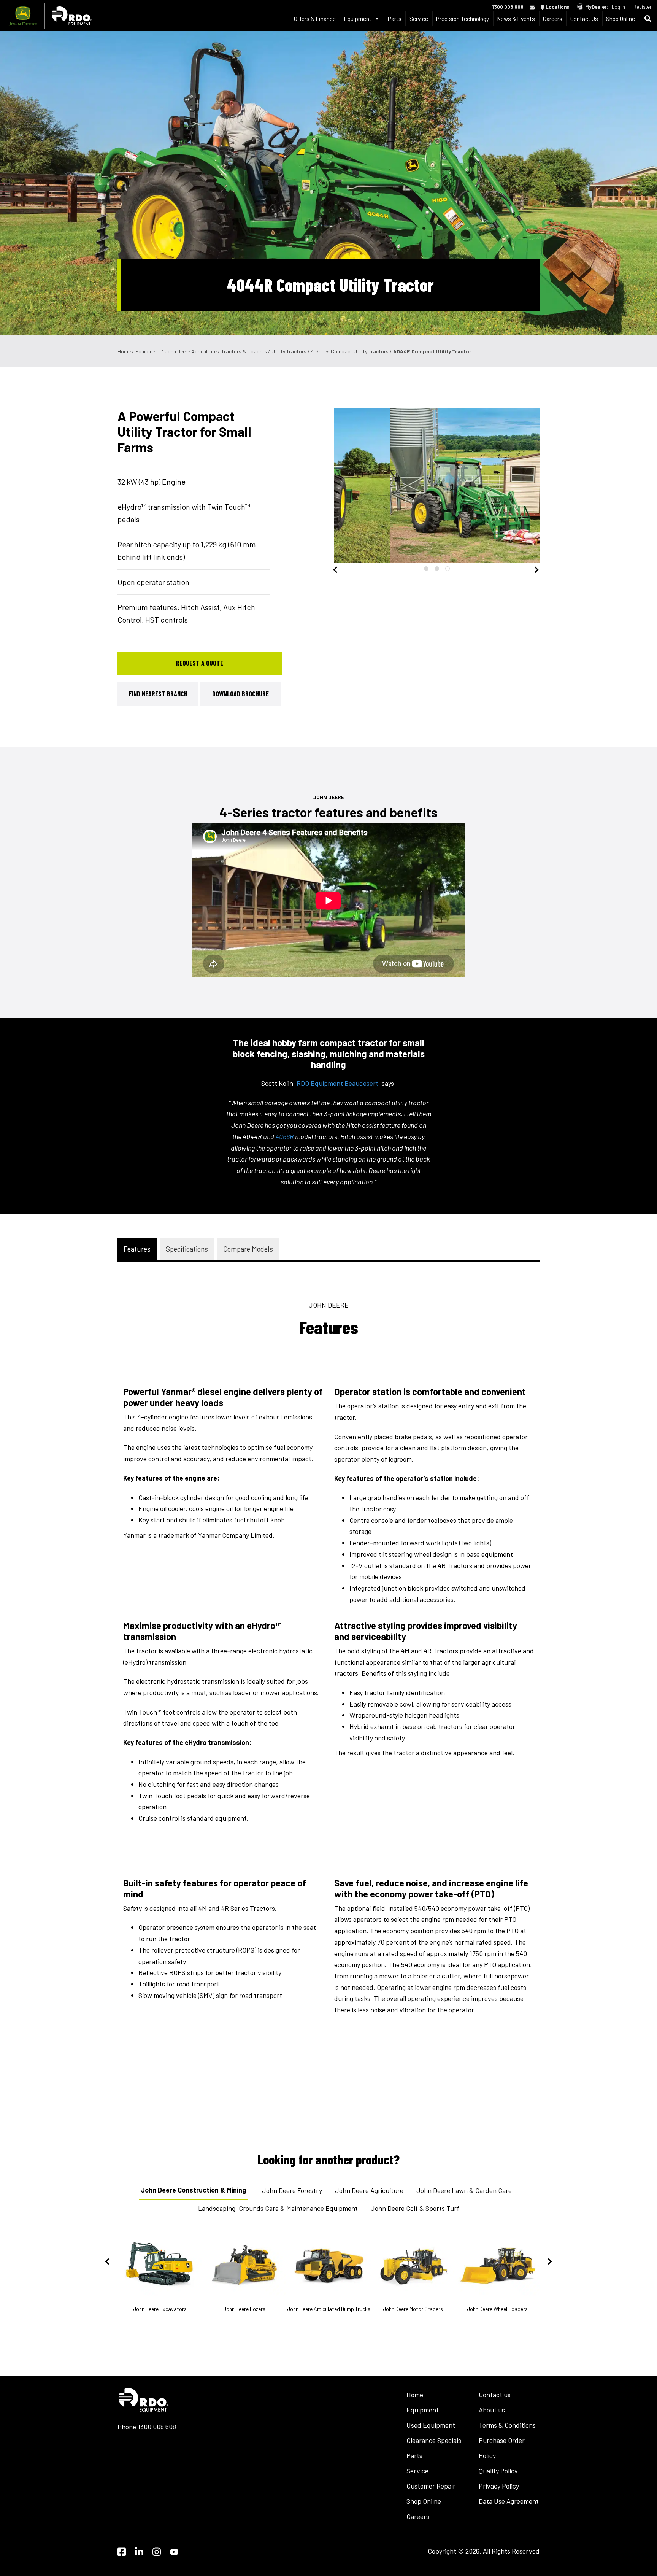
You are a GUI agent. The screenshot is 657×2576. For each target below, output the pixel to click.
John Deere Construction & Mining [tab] (193, 2190)
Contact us (495, 2395)
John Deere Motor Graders (413, 2309)
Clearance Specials (434, 2440)
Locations (557, 7)
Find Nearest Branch (158, 694)
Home (124, 351)
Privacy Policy (499, 2486)
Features (137, 1249)
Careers (553, 18)
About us (492, 2410)
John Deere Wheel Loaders (497, 2309)
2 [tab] (437, 569)
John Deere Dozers (244, 2309)
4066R (285, 1136)
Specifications (187, 1249)
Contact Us (584, 18)
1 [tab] (426, 569)
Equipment (423, 2410)
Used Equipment (431, 2425)
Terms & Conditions (507, 2425)
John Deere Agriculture (191, 351)
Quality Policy (498, 2471)
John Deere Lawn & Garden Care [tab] (464, 2190)
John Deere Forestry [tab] (292, 2190)
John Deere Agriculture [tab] (369, 2190)
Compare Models (248, 1249)
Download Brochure (240, 694)
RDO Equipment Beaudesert (337, 1083)
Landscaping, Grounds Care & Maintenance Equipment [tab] (278, 2208)
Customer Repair (431, 2486)
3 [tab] (448, 569)
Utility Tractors (289, 351)
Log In (618, 7)
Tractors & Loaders (244, 351)
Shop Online (620, 18)
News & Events (516, 18)
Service (419, 18)
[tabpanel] (437, 485)
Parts (395, 18)
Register (643, 7)
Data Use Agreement (509, 2501)
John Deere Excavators (160, 2309)
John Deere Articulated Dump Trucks (329, 2309)
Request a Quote (200, 663)
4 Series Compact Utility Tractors (350, 351)
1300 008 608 (508, 7)
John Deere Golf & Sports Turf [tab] (415, 2208)
